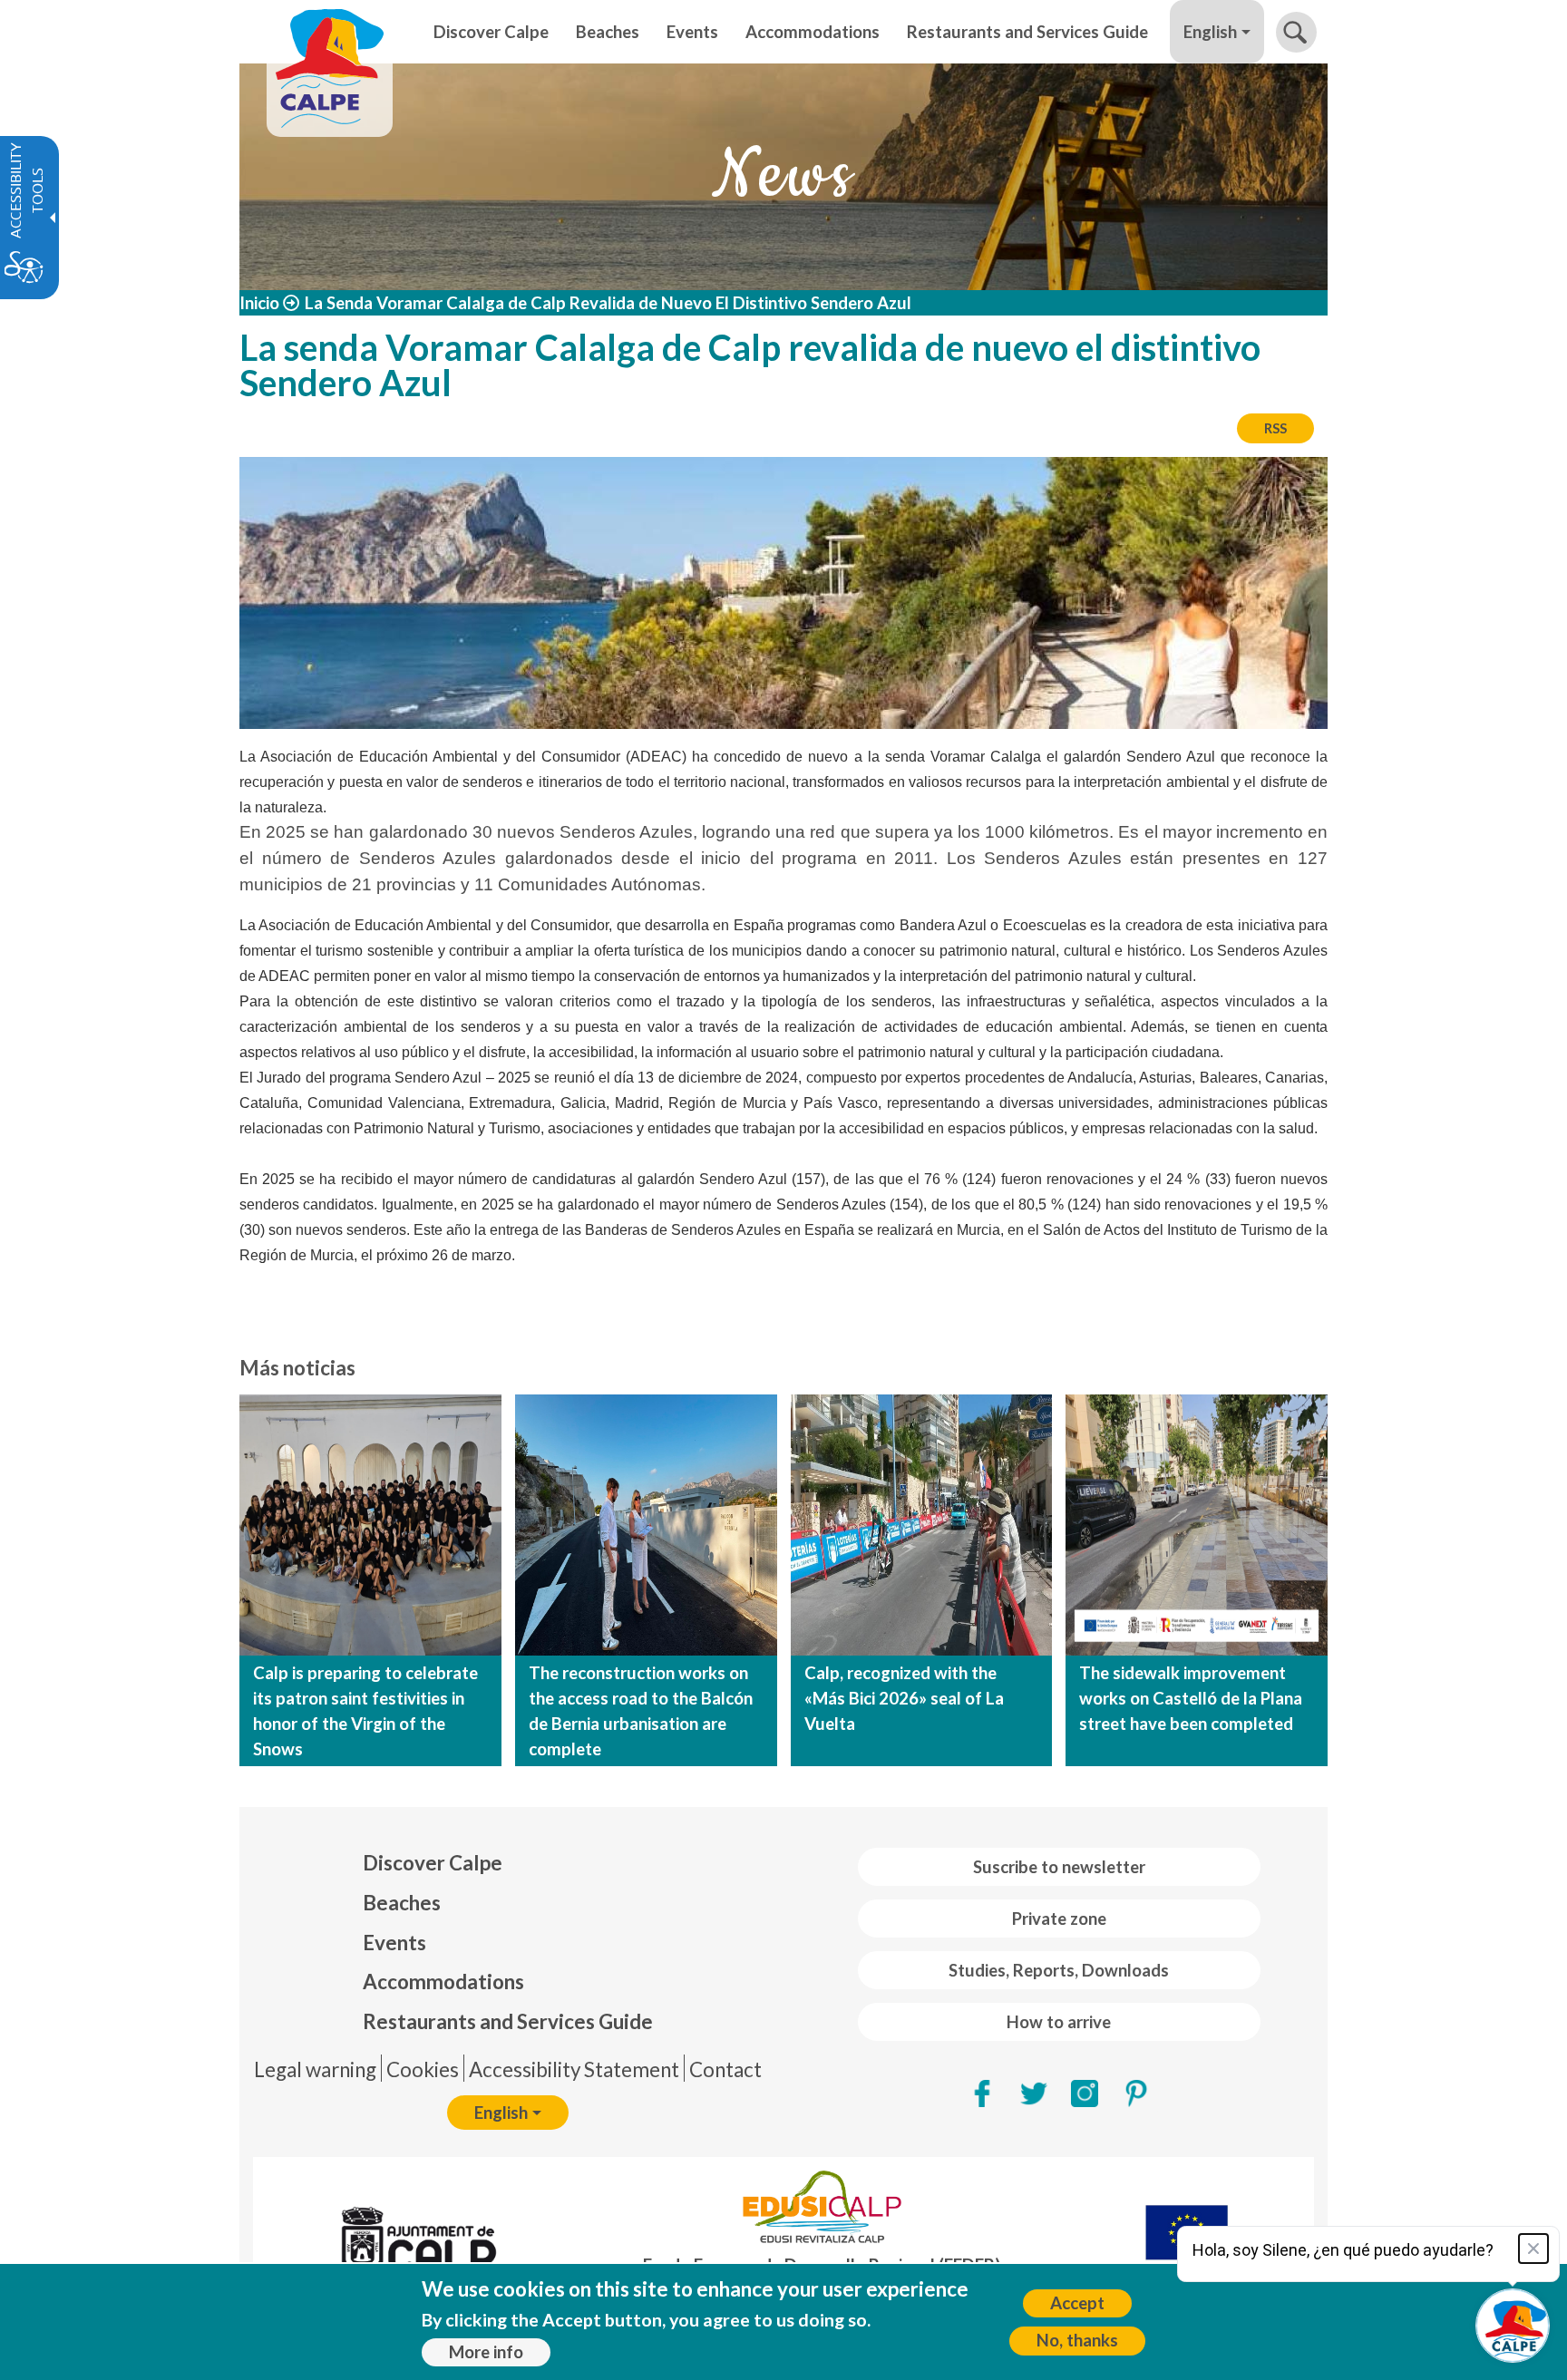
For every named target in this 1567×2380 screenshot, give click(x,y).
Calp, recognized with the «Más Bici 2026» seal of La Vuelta (904, 1698)
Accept (1077, 2303)
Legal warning (315, 2069)
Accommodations (443, 1982)
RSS (1275, 428)
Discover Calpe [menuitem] (491, 32)
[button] (1296, 32)
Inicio (259, 303)
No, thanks (1077, 2340)
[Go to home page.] (330, 32)
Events (394, 1943)
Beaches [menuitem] (608, 32)
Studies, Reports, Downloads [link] (1059, 1970)
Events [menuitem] (692, 32)
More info (486, 2352)
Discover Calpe (433, 1863)
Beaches (402, 1903)
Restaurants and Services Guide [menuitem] (1027, 32)
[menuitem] (508, 1863)
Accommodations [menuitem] (813, 32)
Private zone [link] (1059, 1919)
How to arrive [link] (1059, 2022)
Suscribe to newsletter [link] (1059, 1867)
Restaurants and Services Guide (508, 2021)
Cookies (423, 2069)
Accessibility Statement (574, 2069)
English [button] (1210, 32)
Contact (725, 2069)
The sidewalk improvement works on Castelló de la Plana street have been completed (1191, 1698)
